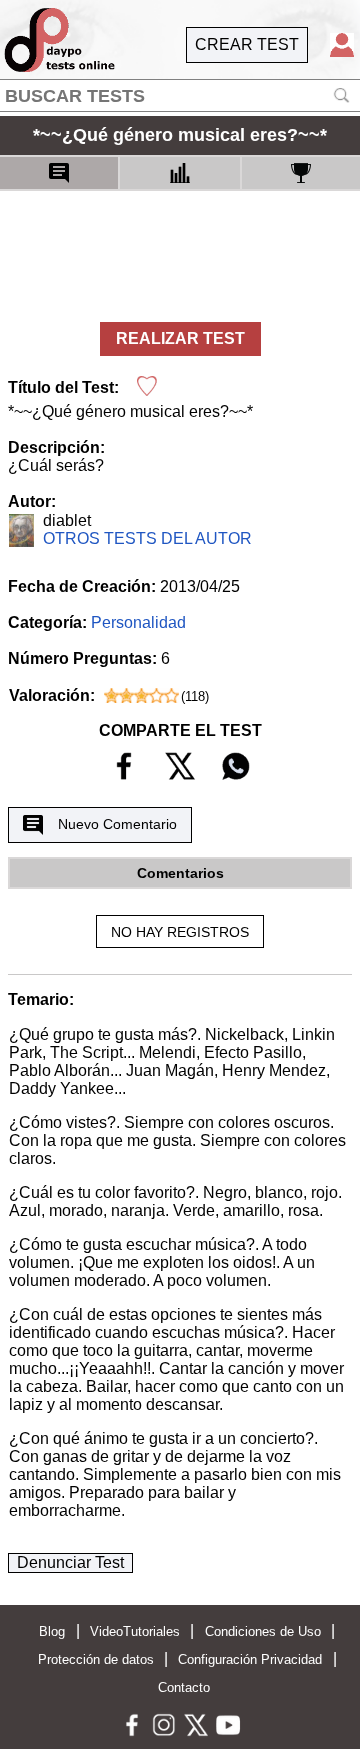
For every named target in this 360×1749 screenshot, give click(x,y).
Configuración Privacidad (250, 1659)
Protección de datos (96, 1659)
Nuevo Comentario (117, 824)
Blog (52, 1631)
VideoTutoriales (135, 1631)
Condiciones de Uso (263, 1631)
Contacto (184, 1687)
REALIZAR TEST (180, 338)
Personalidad (138, 622)
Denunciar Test (70, 1562)
